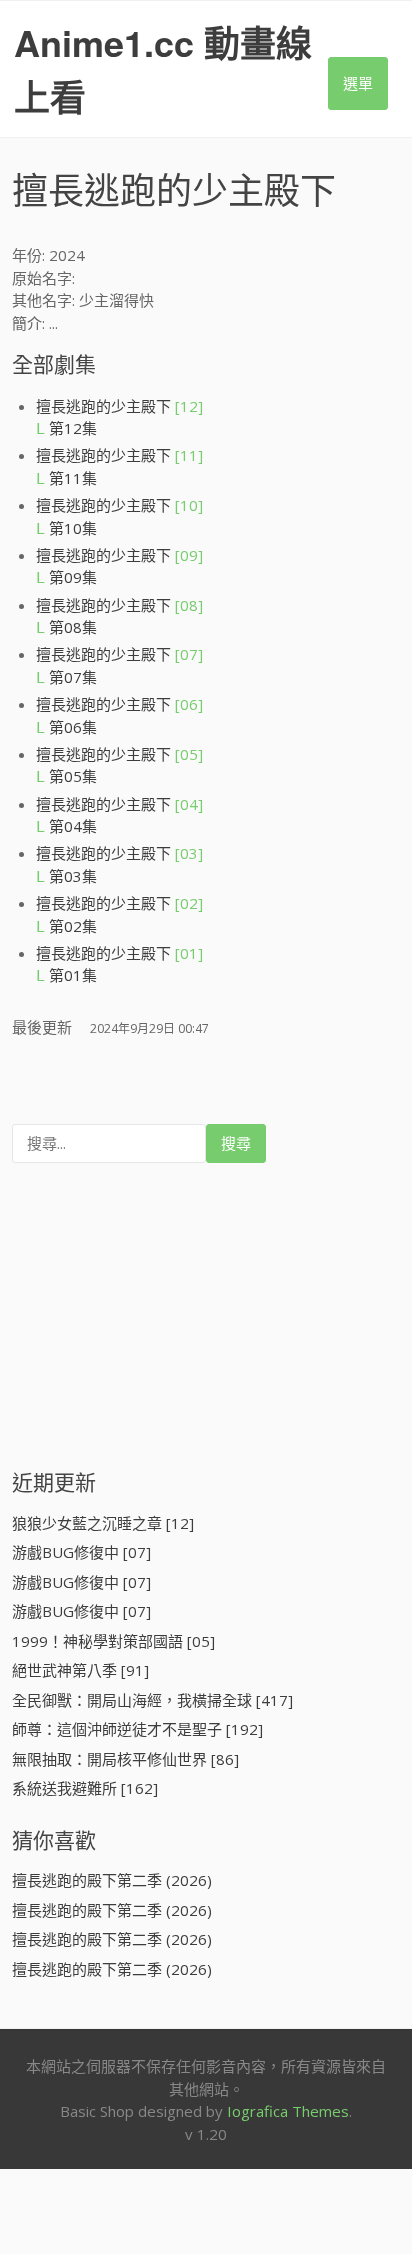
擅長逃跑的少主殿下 (119, 406)
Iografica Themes (288, 2111)
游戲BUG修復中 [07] (81, 1552)
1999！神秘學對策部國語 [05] (113, 1641)
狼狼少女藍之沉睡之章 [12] (103, 1523)
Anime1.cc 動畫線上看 (163, 69)
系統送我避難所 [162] (85, 1788)
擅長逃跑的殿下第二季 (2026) (112, 1880)
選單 (358, 83)
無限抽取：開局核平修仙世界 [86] (125, 1759)
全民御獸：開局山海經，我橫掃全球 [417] (152, 1700)
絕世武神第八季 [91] (80, 1670)
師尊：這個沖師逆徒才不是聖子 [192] (137, 1729)
